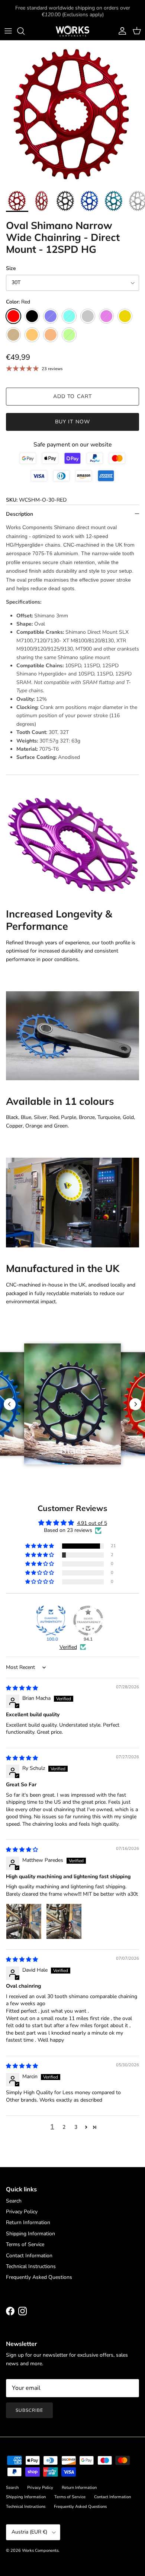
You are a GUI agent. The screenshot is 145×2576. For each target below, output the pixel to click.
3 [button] (76, 2127)
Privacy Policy (22, 2212)
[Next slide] (135, 1404)
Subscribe (29, 2410)
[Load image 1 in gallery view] (72, 113)
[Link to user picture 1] (24, 1921)
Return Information (28, 2222)
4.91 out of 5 (92, 1523)
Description (20, 514)
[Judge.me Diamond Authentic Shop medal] (51, 1621)
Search (14, 2201)
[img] (22, 1688)
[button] (40, 1546)
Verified (68, 1647)
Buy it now (72, 422)
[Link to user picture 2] (64, 1921)
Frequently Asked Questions (39, 2277)
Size (11, 268)
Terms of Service (25, 2244)
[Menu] (8, 31)
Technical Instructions (31, 2266)
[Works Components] (72, 31)
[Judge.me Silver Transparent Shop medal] (88, 1621)
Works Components (40, 2550)
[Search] (25, 31)
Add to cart (72, 396)
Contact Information (29, 2256)
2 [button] (64, 2127)
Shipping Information (30, 2234)
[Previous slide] (10, 1404)
